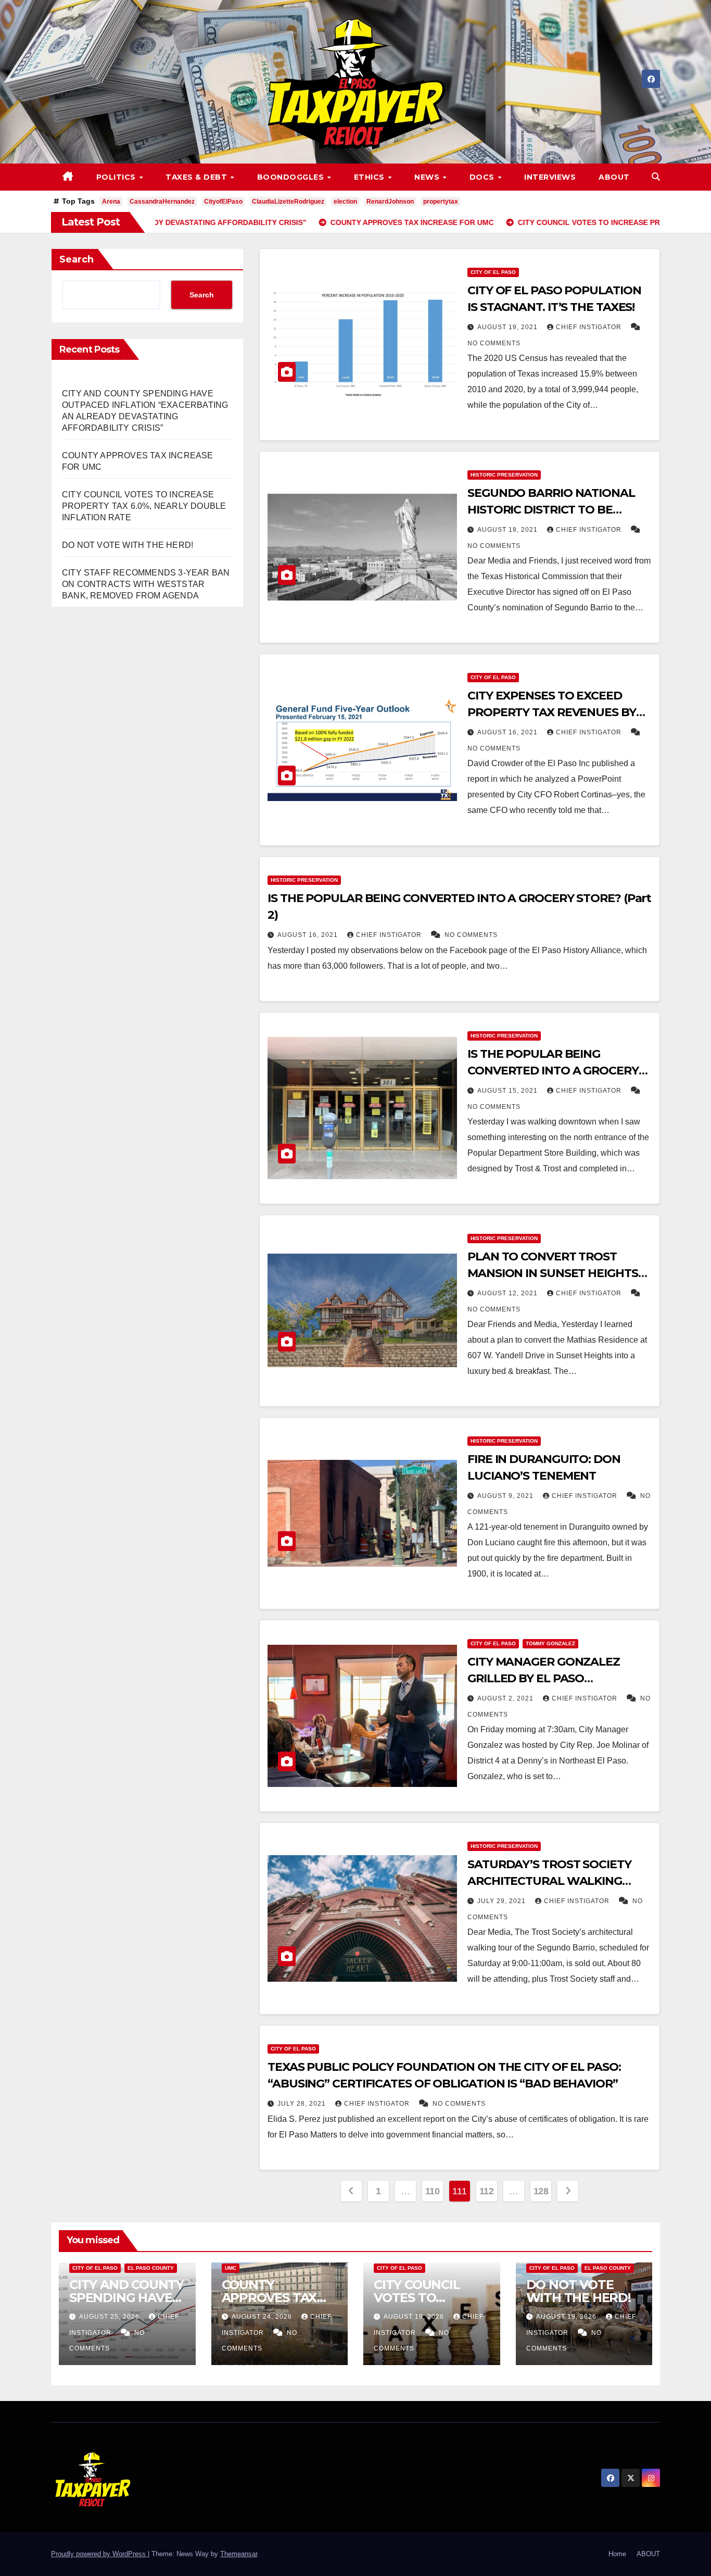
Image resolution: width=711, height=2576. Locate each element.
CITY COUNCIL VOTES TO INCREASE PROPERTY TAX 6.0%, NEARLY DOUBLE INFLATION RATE (144, 506)
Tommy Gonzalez (550, 1643)
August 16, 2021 (509, 732)
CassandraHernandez (162, 202)
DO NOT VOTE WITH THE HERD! (128, 545)
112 (487, 2191)
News (428, 177)
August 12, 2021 (509, 1293)
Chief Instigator (590, 327)
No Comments (494, 343)
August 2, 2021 (506, 1698)
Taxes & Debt (198, 177)
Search (77, 259)
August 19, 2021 (509, 327)
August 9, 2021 (506, 1496)
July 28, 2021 (303, 2104)
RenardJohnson (390, 202)
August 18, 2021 (509, 530)
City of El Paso (493, 272)
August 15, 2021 (509, 1091)
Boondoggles (292, 177)
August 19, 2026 (415, 2317)
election (345, 202)
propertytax (441, 202)
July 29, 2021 (503, 1901)
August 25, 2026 (110, 2317)
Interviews (550, 177)
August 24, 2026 (263, 2317)
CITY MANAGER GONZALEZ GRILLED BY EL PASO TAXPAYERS (544, 1678)
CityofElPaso (223, 202)
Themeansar (239, 2554)
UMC (231, 2268)
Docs (483, 177)
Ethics (371, 177)
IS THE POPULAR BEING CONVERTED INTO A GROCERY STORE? (553, 1071)
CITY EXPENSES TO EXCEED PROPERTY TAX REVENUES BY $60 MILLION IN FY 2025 (552, 712)
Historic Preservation (504, 475)
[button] (656, 177)
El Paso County (151, 2268)
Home (617, 2554)
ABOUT (614, 177)
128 (541, 2191)
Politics (117, 177)
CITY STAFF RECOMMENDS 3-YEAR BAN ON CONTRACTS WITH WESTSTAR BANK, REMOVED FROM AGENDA (146, 584)
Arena (111, 202)
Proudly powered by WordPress (99, 2554)
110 (433, 2191)
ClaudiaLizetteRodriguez (288, 202)
